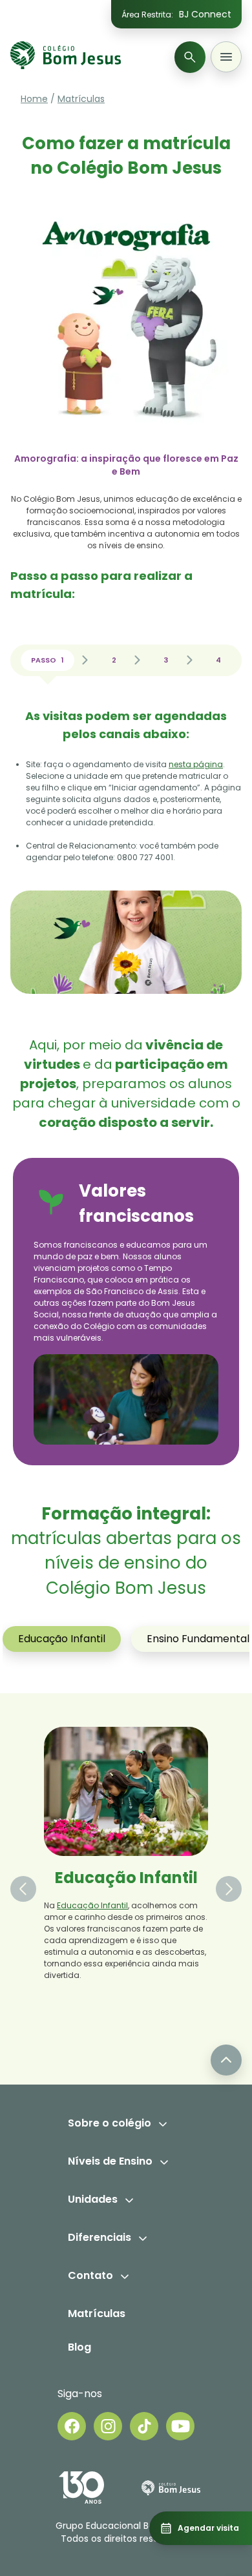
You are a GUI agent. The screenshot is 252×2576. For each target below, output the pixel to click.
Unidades (93, 2199)
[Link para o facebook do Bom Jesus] (72, 2426)
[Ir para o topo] (226, 2060)
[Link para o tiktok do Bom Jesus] (144, 2426)
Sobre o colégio (110, 2123)
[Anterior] (23, 1889)
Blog (79, 2347)
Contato (90, 2275)
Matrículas (81, 99)
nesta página (196, 764)
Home (34, 99)
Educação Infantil (62, 1639)
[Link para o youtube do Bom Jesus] (180, 2426)
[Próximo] (229, 1889)
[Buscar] (190, 57)
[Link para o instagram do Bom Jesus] (108, 2426)
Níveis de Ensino (110, 2161)
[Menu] (226, 57)
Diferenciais (100, 2237)
